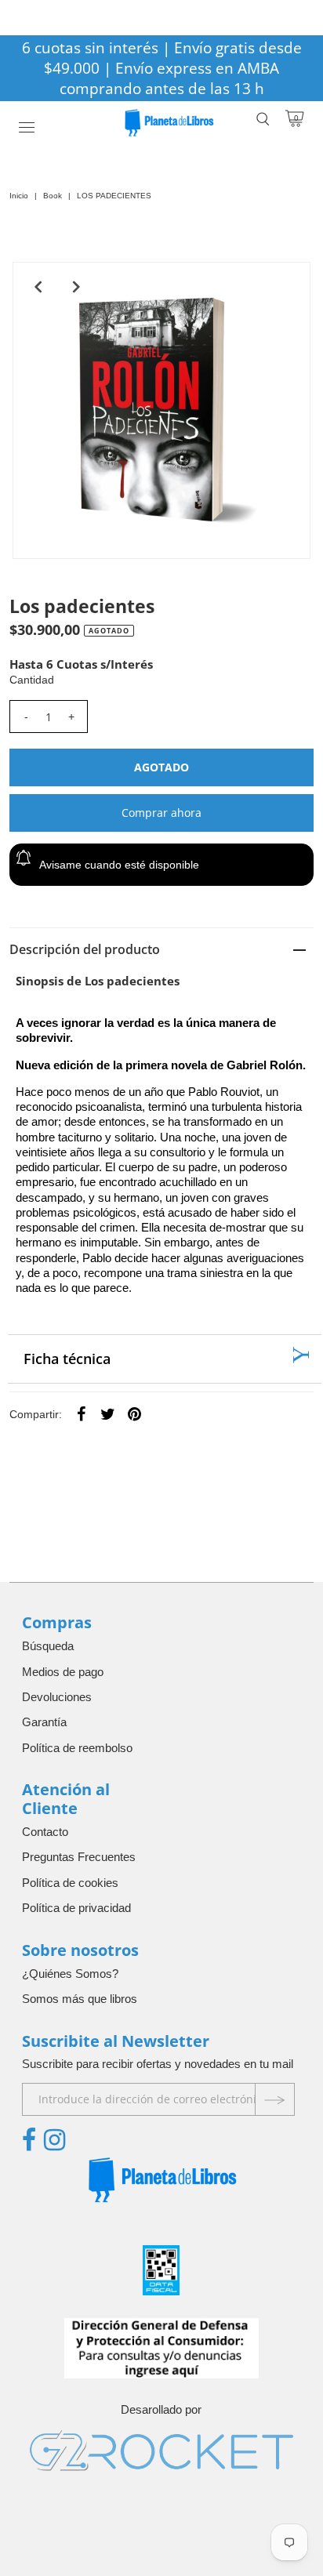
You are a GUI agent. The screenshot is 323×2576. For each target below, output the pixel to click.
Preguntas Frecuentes (79, 1857)
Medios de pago (63, 1672)
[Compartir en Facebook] (81, 1413)
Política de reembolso (77, 1748)
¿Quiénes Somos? (70, 1974)
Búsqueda (48, 1646)
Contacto (45, 1832)
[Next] (76, 287)
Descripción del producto (85, 949)
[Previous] (38, 287)
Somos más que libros (80, 1999)
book (53, 196)
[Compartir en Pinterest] (134, 1413)
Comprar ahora (161, 813)
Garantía (44, 1722)
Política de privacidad (76, 1908)
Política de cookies (70, 1883)
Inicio (19, 196)
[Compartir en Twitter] (107, 1413)
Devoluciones (57, 1697)
